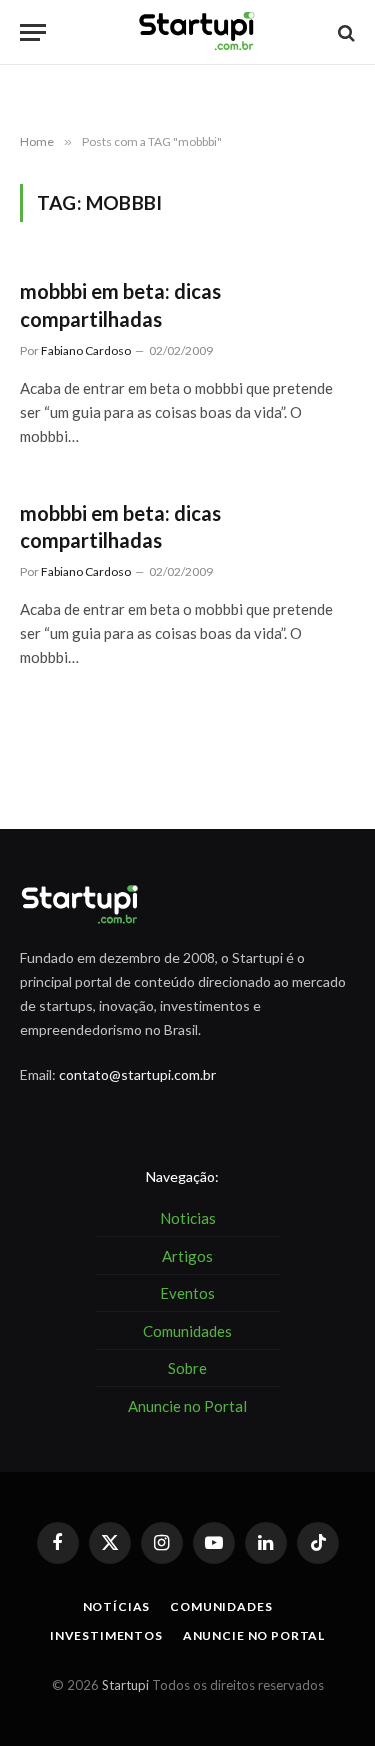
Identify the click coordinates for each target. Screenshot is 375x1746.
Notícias (117, 1606)
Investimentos (106, 1635)
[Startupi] (197, 32)
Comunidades (221, 1606)
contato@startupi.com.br (137, 1074)
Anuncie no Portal (254, 1635)
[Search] (344, 32)
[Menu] (33, 32)
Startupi (125, 1685)
